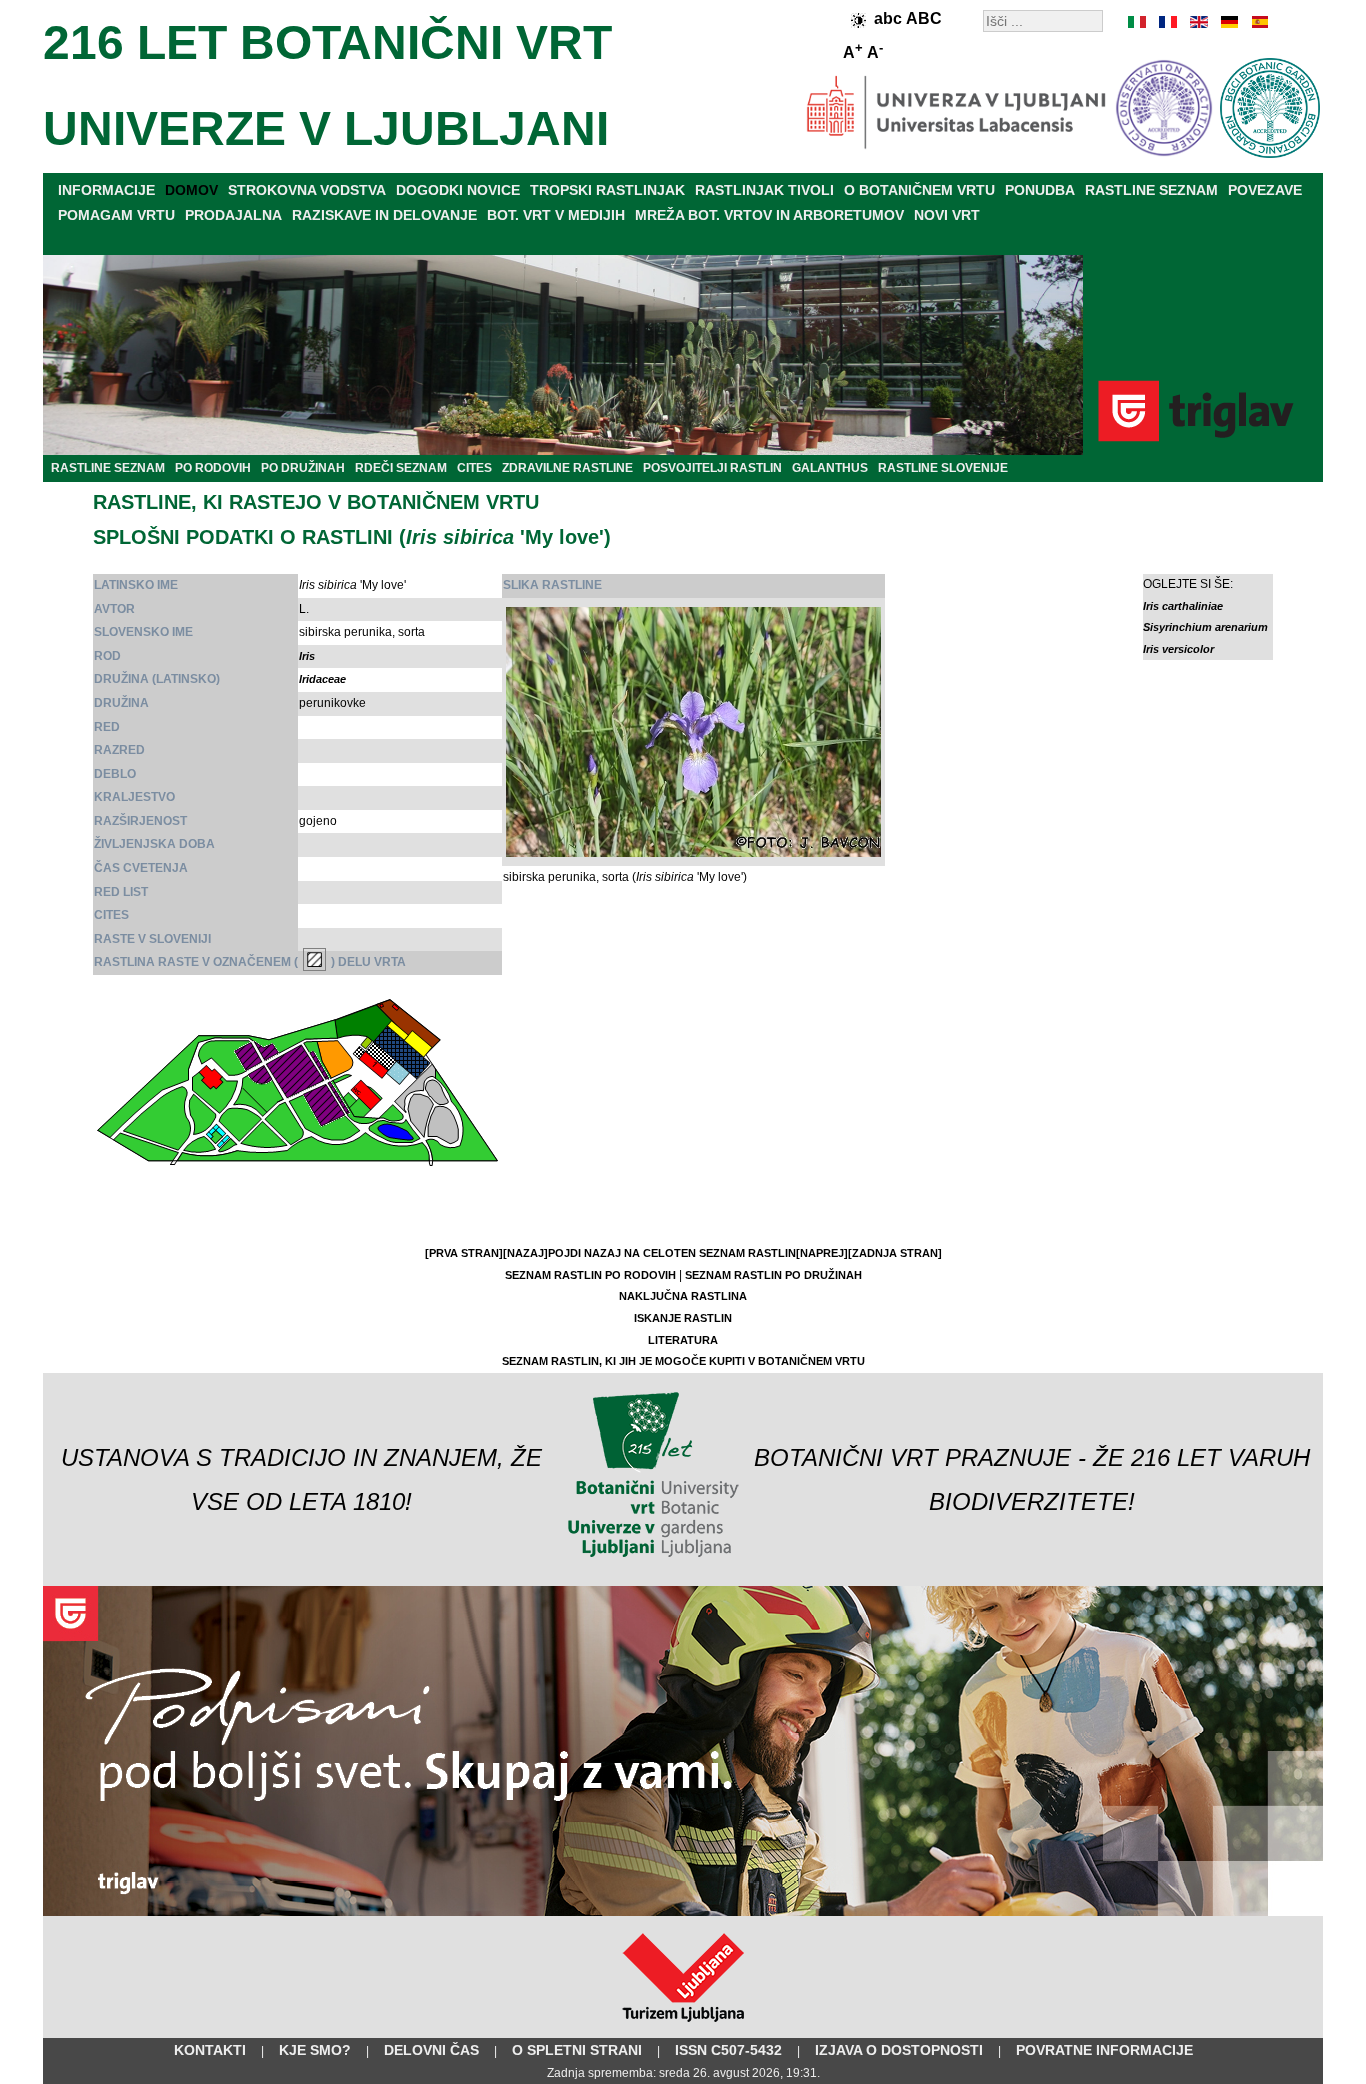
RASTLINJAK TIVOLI (764, 190)
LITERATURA (683, 1340)
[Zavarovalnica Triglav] (683, 1912)
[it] (1138, 22)
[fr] (1168, 22)
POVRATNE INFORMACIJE (1104, 2050)
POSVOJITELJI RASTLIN (712, 468)
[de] (1228, 22)
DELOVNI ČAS (431, 2050)
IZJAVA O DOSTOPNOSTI (899, 2050)
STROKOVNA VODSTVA (307, 190)
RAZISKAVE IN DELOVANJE (384, 215)
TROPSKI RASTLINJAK (607, 190)
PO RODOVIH (213, 468)
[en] (1198, 22)
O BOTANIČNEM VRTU (919, 190)
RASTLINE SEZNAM (1151, 190)
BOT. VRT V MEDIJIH (556, 215)
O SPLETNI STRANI (577, 2050)
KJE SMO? (315, 2050)
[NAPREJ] (822, 1253)
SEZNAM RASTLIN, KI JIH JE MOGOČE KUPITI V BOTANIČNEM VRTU (683, 1361)
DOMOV (191, 190)
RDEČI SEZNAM (401, 468)
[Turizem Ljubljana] (683, 2026)
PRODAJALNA (233, 215)
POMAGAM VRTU (116, 215)
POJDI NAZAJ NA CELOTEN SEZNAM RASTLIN (672, 1253)
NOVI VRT (947, 215)
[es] (1258, 22)
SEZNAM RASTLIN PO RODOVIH (590, 1275)
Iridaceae (322, 679)
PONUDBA (1040, 190)
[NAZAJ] (525, 1253)
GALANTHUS (830, 468)
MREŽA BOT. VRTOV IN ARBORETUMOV (769, 215)
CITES (474, 468)
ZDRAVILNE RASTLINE (567, 468)
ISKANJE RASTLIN (683, 1318)
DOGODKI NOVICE (458, 190)
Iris (307, 656)
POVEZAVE (1265, 190)
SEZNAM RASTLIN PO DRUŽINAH (773, 1275)
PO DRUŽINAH (303, 468)
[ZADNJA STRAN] (895, 1253)
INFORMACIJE (106, 190)
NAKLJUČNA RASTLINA (683, 1296)
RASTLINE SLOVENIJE (943, 468)
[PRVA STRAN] (464, 1253)
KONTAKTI (210, 2050)
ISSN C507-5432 (728, 2050)
